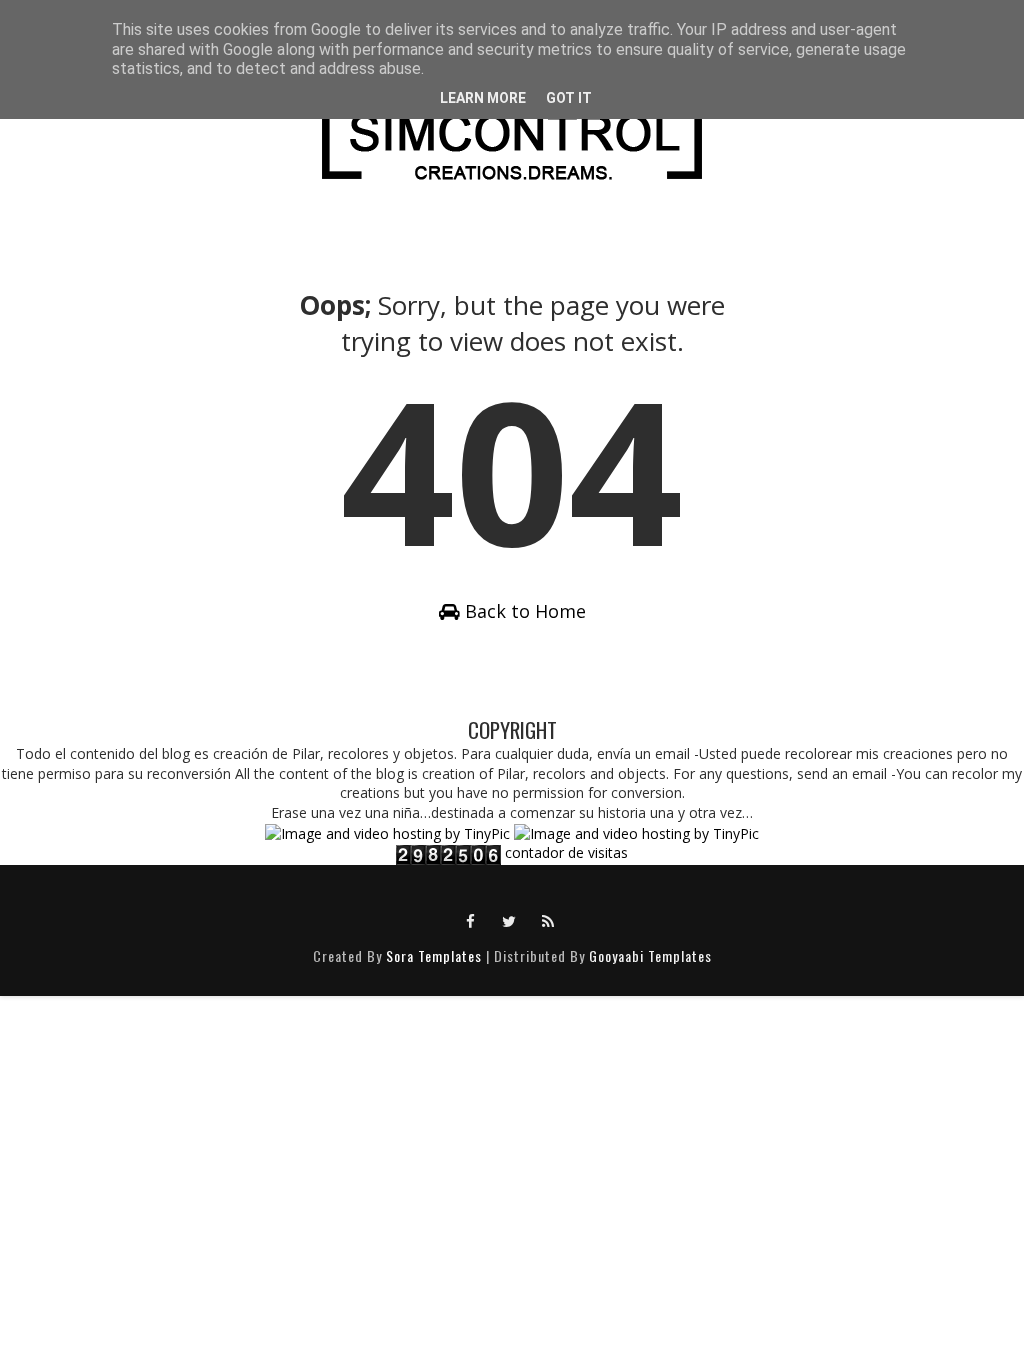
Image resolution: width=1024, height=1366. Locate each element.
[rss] (549, 920)
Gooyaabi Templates (650, 955)
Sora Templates (434, 955)
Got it (569, 98)
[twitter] (510, 920)
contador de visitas (566, 852)
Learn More (483, 98)
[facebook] (471, 920)
